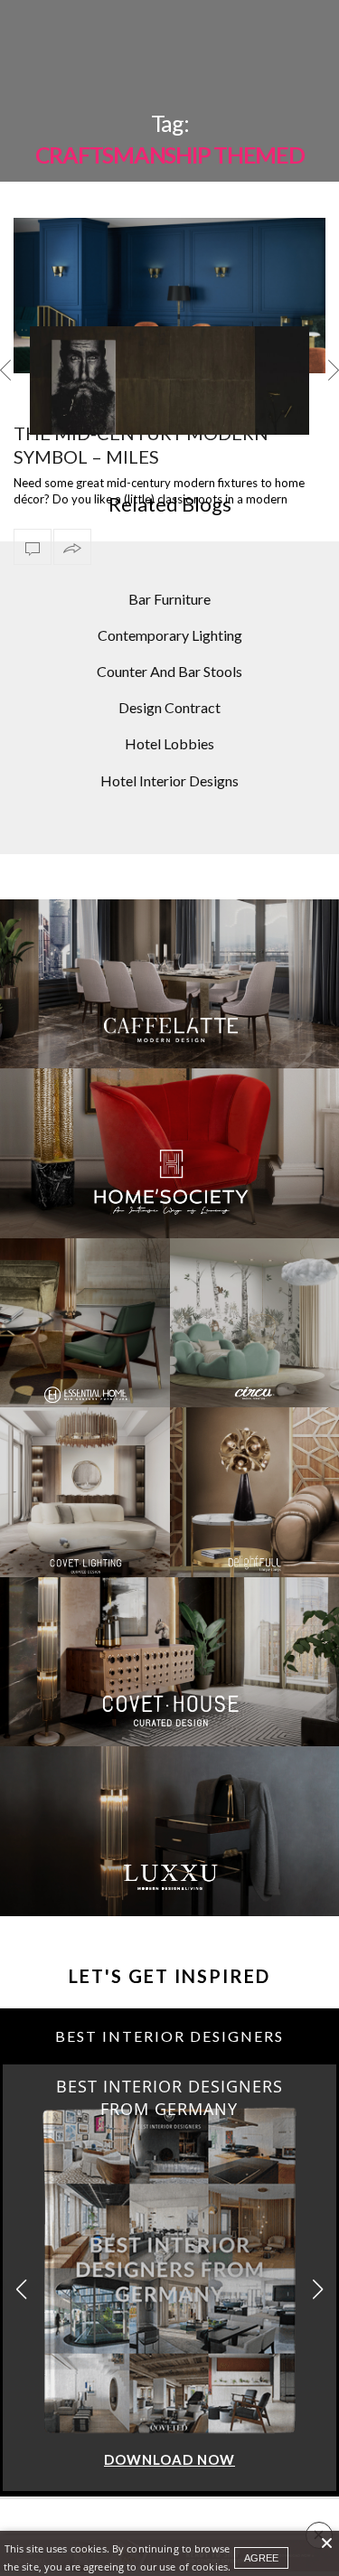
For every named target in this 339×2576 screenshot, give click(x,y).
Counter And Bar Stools (169, 671)
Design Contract (169, 707)
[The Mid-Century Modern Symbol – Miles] (169, 296)
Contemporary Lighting (170, 635)
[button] (318, 2290)
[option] (169, 381)
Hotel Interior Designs (169, 780)
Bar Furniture (169, 599)
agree (261, 2558)
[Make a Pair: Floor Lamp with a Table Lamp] (169, 420)
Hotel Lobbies (169, 743)
